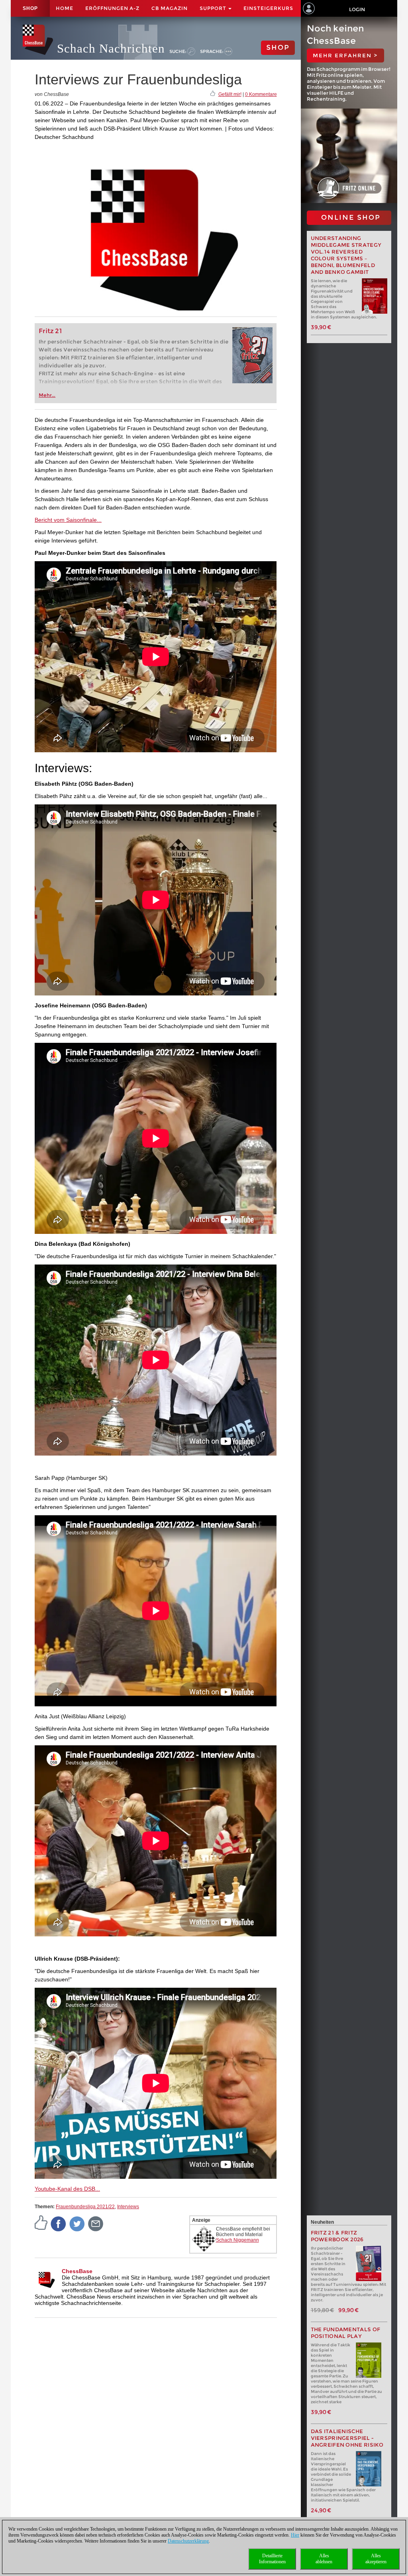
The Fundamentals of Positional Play (346, 2333)
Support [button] (214, 8)
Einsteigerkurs (268, 8)
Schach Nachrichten (111, 48)
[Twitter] (77, 2223)
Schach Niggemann (237, 2240)
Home (65, 8)
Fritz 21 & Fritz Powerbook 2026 (337, 2236)
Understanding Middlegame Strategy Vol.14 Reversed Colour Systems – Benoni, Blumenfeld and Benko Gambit (346, 255)
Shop (30, 8)
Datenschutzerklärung (188, 2541)
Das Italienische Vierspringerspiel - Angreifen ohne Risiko (347, 2438)
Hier (295, 2535)
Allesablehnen (324, 2559)
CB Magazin (170, 8)
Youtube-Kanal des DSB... (67, 2189)
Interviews (128, 2207)
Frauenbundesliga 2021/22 (85, 2207)
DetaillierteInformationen (272, 2559)
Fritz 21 (50, 331)
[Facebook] (59, 2223)
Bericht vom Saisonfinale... (68, 520)
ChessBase (77, 2271)
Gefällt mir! (230, 94)
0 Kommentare (261, 94)
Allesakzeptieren (376, 2559)
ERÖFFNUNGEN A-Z (112, 8)
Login (357, 9)
